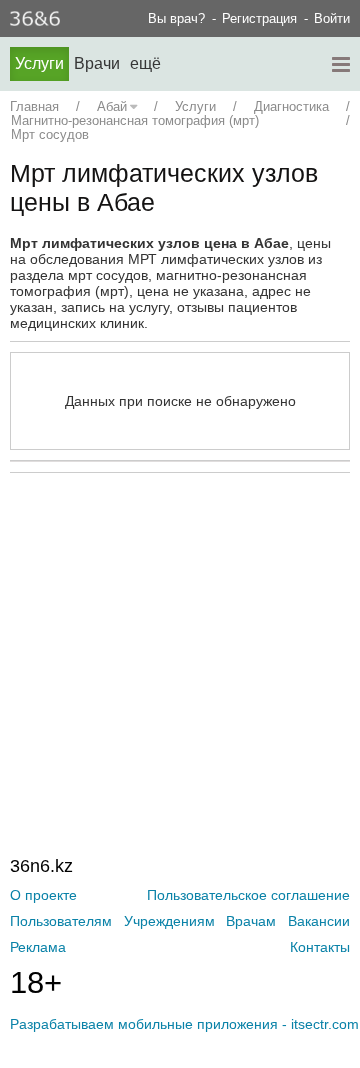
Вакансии (319, 921)
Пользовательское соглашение (248, 895)
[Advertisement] (185, 623)
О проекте (43, 895)
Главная (34, 106)
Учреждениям (169, 921)
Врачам (251, 921)
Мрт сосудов (50, 134)
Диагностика (291, 106)
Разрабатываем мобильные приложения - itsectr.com (184, 1024)
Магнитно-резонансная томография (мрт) (135, 120)
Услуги (39, 63)
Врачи (97, 63)
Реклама (38, 947)
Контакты (320, 947)
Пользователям (61, 921)
